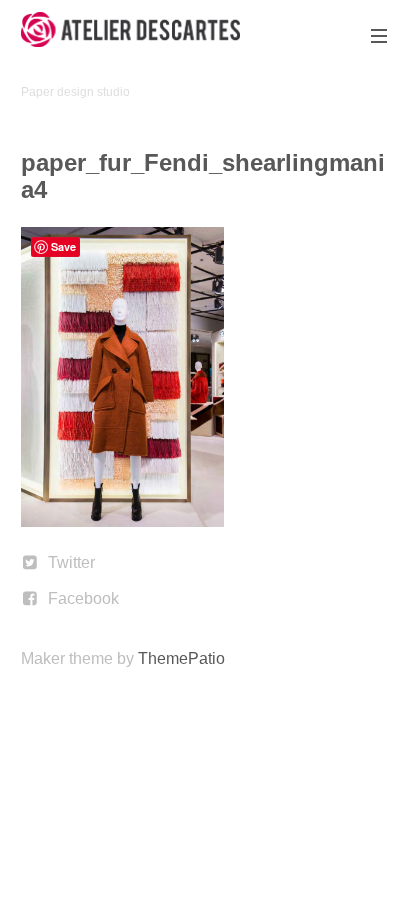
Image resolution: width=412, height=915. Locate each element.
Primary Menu (379, 36)
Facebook (83, 598)
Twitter (71, 562)
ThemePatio (181, 658)
